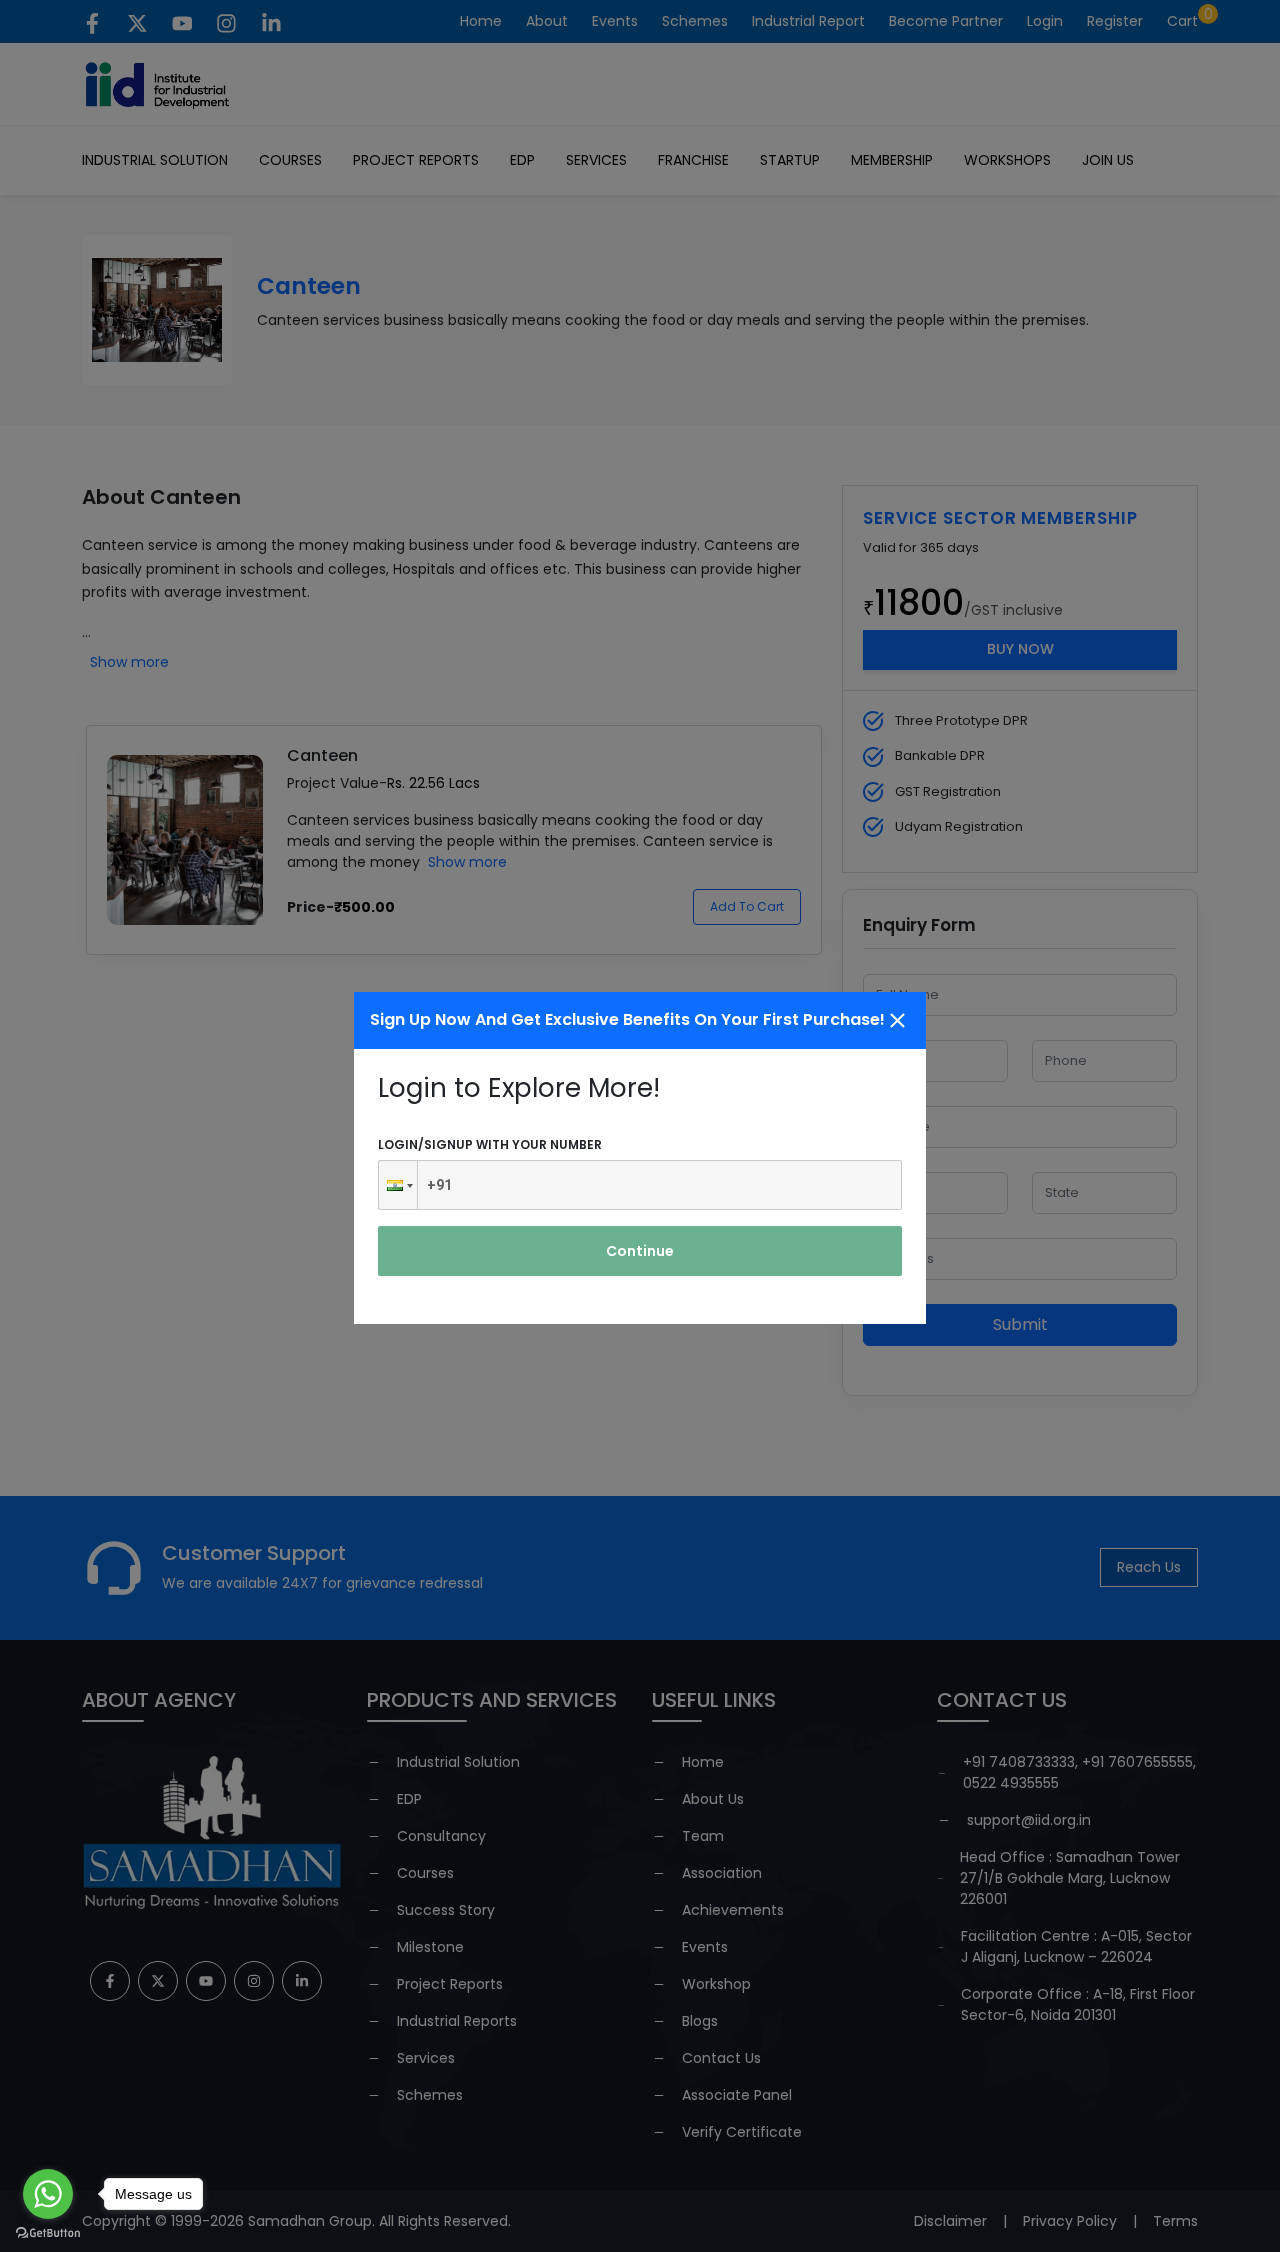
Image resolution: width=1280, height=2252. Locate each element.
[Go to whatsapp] (48, 2194)
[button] (398, 1185)
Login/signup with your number (490, 1144)
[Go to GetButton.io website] (48, 2232)
